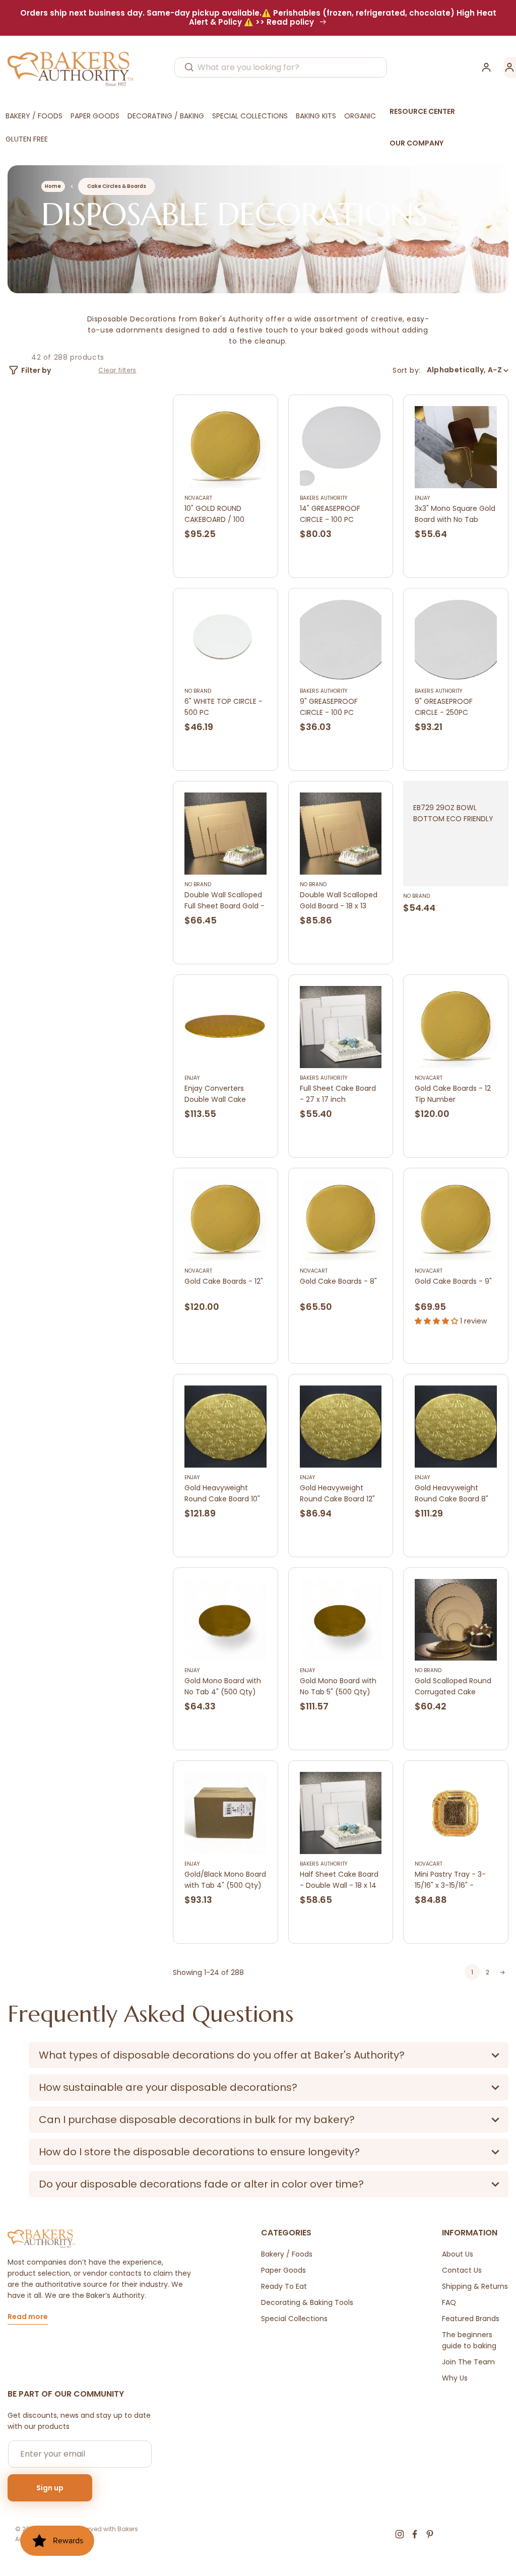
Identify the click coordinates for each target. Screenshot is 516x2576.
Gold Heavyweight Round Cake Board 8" (451, 1493)
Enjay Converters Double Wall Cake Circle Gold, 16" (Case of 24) (222, 1094)
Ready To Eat (284, 2286)
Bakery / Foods (287, 2254)
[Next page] (502, 1972)
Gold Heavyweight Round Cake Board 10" (222, 1493)
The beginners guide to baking (469, 2340)
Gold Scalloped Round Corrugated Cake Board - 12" (453, 1687)
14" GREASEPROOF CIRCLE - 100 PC (330, 514)
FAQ (449, 2302)
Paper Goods (283, 2270)
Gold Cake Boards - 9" (453, 1281)
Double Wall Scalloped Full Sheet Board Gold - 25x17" (224, 901)
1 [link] (472, 1972)
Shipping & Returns (475, 2286)
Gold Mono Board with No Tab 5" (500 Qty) (338, 1686)
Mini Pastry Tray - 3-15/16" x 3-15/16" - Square (450, 1880)
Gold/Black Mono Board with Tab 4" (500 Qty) (225, 1880)
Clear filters (117, 370)
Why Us (455, 2378)
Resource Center (422, 111)
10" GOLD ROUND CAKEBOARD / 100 (214, 514)
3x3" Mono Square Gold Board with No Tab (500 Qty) (455, 514)
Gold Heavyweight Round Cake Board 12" (337, 1493)
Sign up (50, 2488)
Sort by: (406, 370)
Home (53, 186)
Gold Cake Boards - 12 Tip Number (453, 1094)
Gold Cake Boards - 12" (224, 1281)
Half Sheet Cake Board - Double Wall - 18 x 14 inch (339, 1880)
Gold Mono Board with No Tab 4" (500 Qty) (223, 1686)
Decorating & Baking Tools (307, 2302)
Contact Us (462, 2270)
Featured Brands (471, 2319)
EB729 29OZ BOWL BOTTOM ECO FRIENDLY (453, 813)
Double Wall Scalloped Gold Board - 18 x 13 (339, 900)
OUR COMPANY (416, 143)
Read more (28, 2317)
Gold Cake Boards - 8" (338, 1281)
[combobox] (281, 68)
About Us (458, 2254)
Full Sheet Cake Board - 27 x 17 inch (338, 1094)
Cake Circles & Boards (117, 186)
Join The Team (468, 2362)
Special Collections (294, 2319)
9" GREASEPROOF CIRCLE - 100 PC (329, 707)
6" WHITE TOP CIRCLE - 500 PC (223, 707)
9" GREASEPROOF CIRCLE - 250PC (444, 707)
